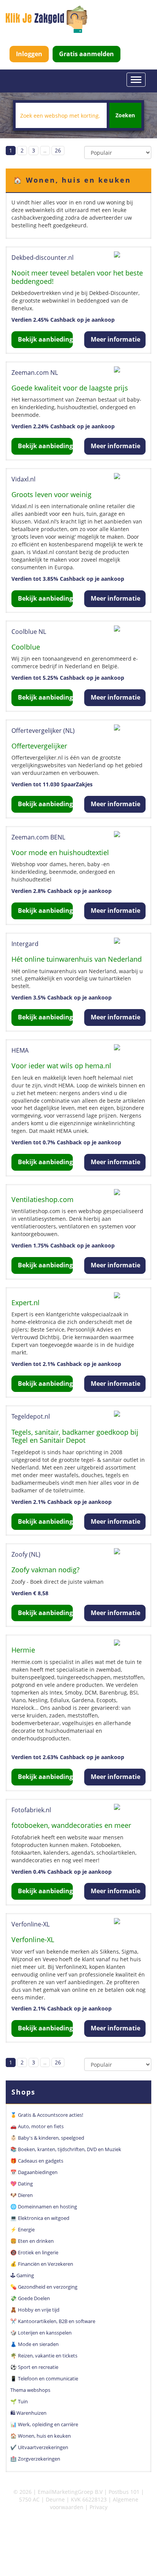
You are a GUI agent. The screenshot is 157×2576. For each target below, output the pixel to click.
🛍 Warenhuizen (28, 2413)
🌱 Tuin (19, 2401)
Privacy (99, 2507)
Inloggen (29, 54)
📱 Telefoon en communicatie (44, 2378)
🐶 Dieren (22, 2195)
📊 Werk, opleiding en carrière (44, 2424)
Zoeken (125, 115)
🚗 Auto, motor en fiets (37, 2126)
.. (45, 150)
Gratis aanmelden (87, 54)
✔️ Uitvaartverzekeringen (39, 2447)
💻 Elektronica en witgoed (40, 2218)
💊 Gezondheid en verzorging (44, 2287)
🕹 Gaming (22, 2275)
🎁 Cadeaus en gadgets (37, 2161)
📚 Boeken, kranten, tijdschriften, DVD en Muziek (66, 2149)
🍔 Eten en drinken (32, 2241)
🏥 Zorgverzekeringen (35, 2459)
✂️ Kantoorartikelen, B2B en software (53, 2321)
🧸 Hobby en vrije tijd (35, 2310)
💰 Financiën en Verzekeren (42, 2264)
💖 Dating (22, 2184)
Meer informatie (115, 339)
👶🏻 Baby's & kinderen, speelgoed (47, 2138)
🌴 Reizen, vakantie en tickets (44, 2356)
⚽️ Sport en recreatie (34, 2367)
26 (58, 150)
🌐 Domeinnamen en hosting (44, 2207)
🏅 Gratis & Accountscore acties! (47, 2115)
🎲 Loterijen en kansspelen (41, 2333)
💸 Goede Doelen (30, 2298)
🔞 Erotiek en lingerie (34, 2252)
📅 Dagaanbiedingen (34, 2172)
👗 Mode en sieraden (34, 2344)
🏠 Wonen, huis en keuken (41, 2436)
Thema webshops (30, 2390)
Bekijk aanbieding (45, 339)
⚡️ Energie (22, 2229)
